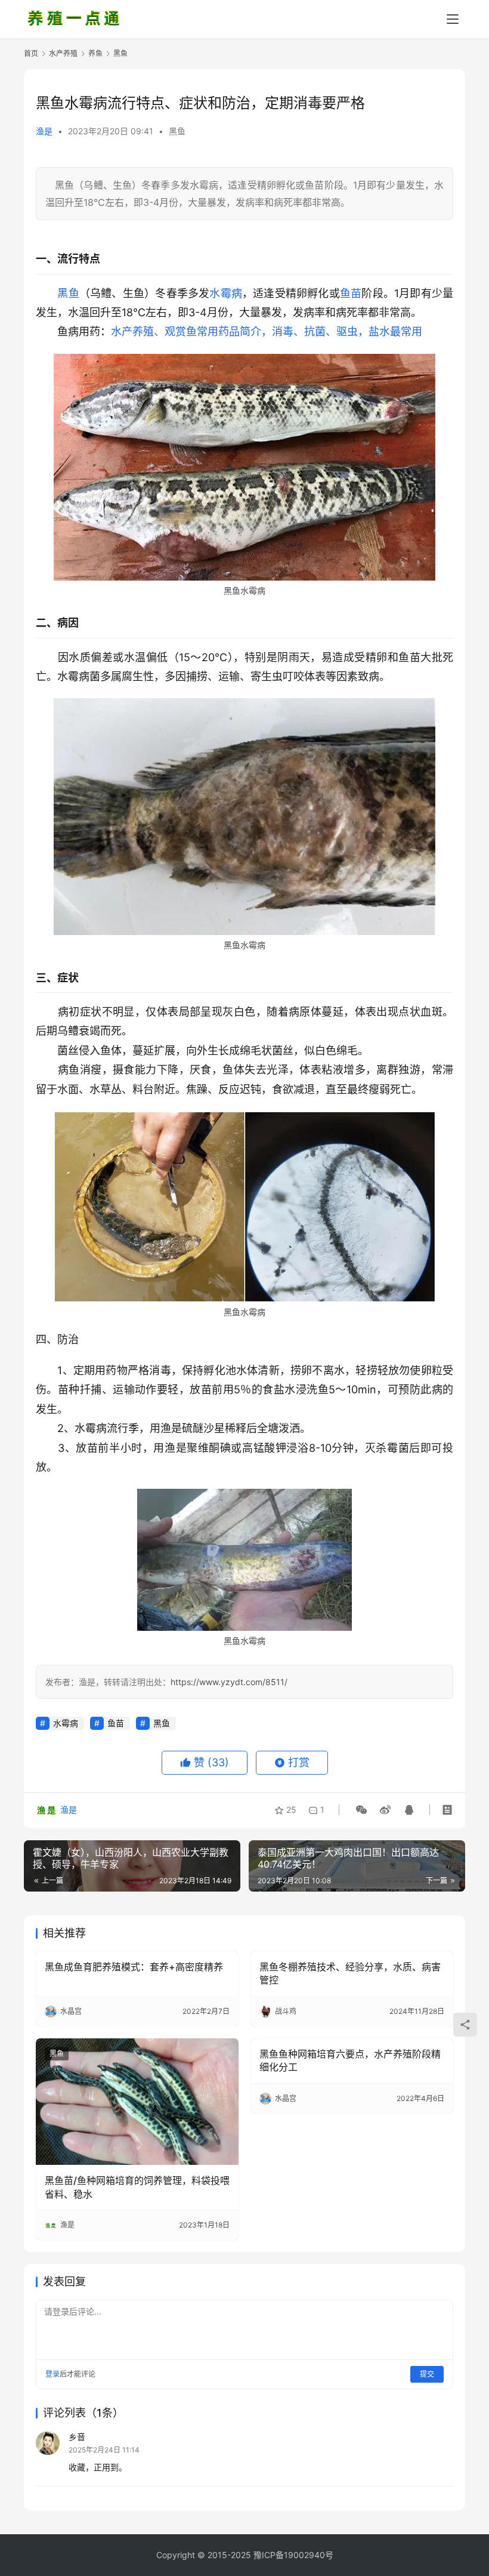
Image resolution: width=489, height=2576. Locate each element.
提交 (427, 2374)
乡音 (77, 2437)
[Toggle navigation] (453, 19)
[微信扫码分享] (361, 1810)
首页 (31, 53)
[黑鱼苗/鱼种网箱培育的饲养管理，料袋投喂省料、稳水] (137, 2102)
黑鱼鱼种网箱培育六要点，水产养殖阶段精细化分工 (350, 2060)
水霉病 (226, 293)
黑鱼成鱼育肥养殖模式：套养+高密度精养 (134, 1967)
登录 (52, 2374)
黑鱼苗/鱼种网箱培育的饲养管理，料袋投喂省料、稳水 (137, 2187)
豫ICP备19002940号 (293, 2555)
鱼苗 (351, 293)
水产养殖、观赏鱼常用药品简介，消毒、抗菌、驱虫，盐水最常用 (267, 331)
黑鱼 (177, 131)
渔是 (44, 131)
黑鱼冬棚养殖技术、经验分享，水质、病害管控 (350, 1973)
